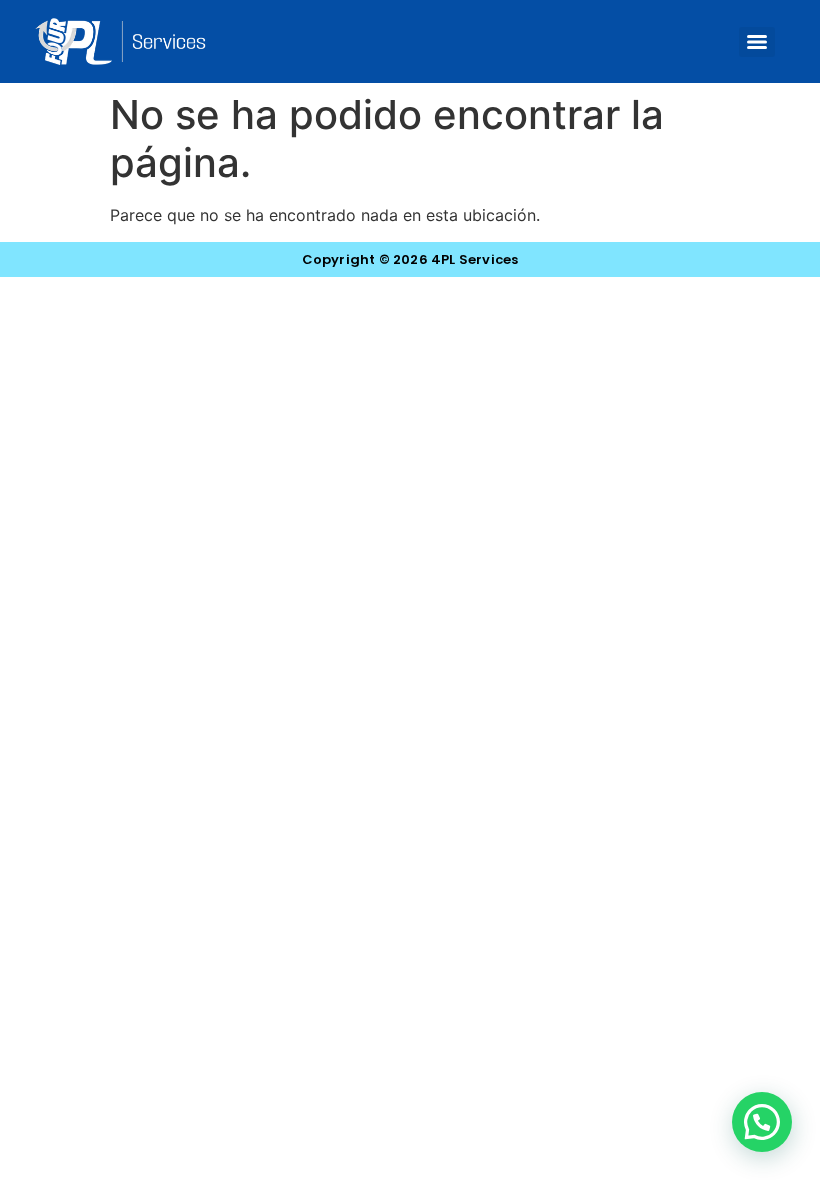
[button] (762, 1122)
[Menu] (757, 42)
